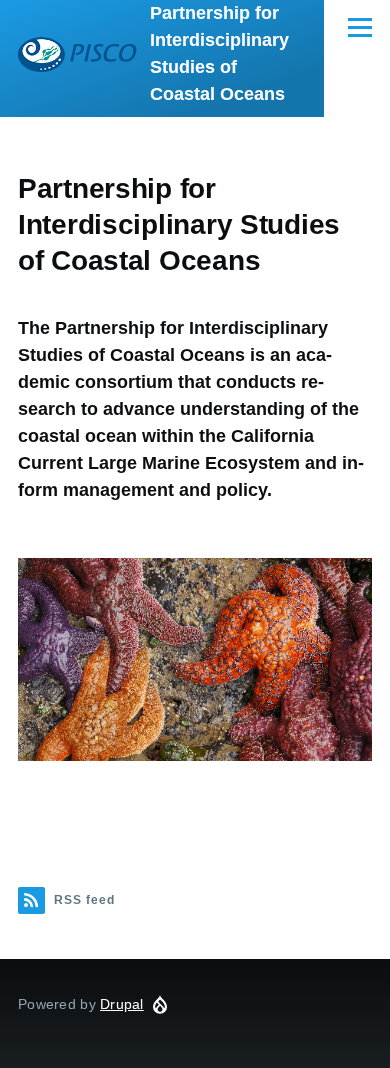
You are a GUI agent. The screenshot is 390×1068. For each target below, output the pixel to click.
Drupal (122, 1004)
